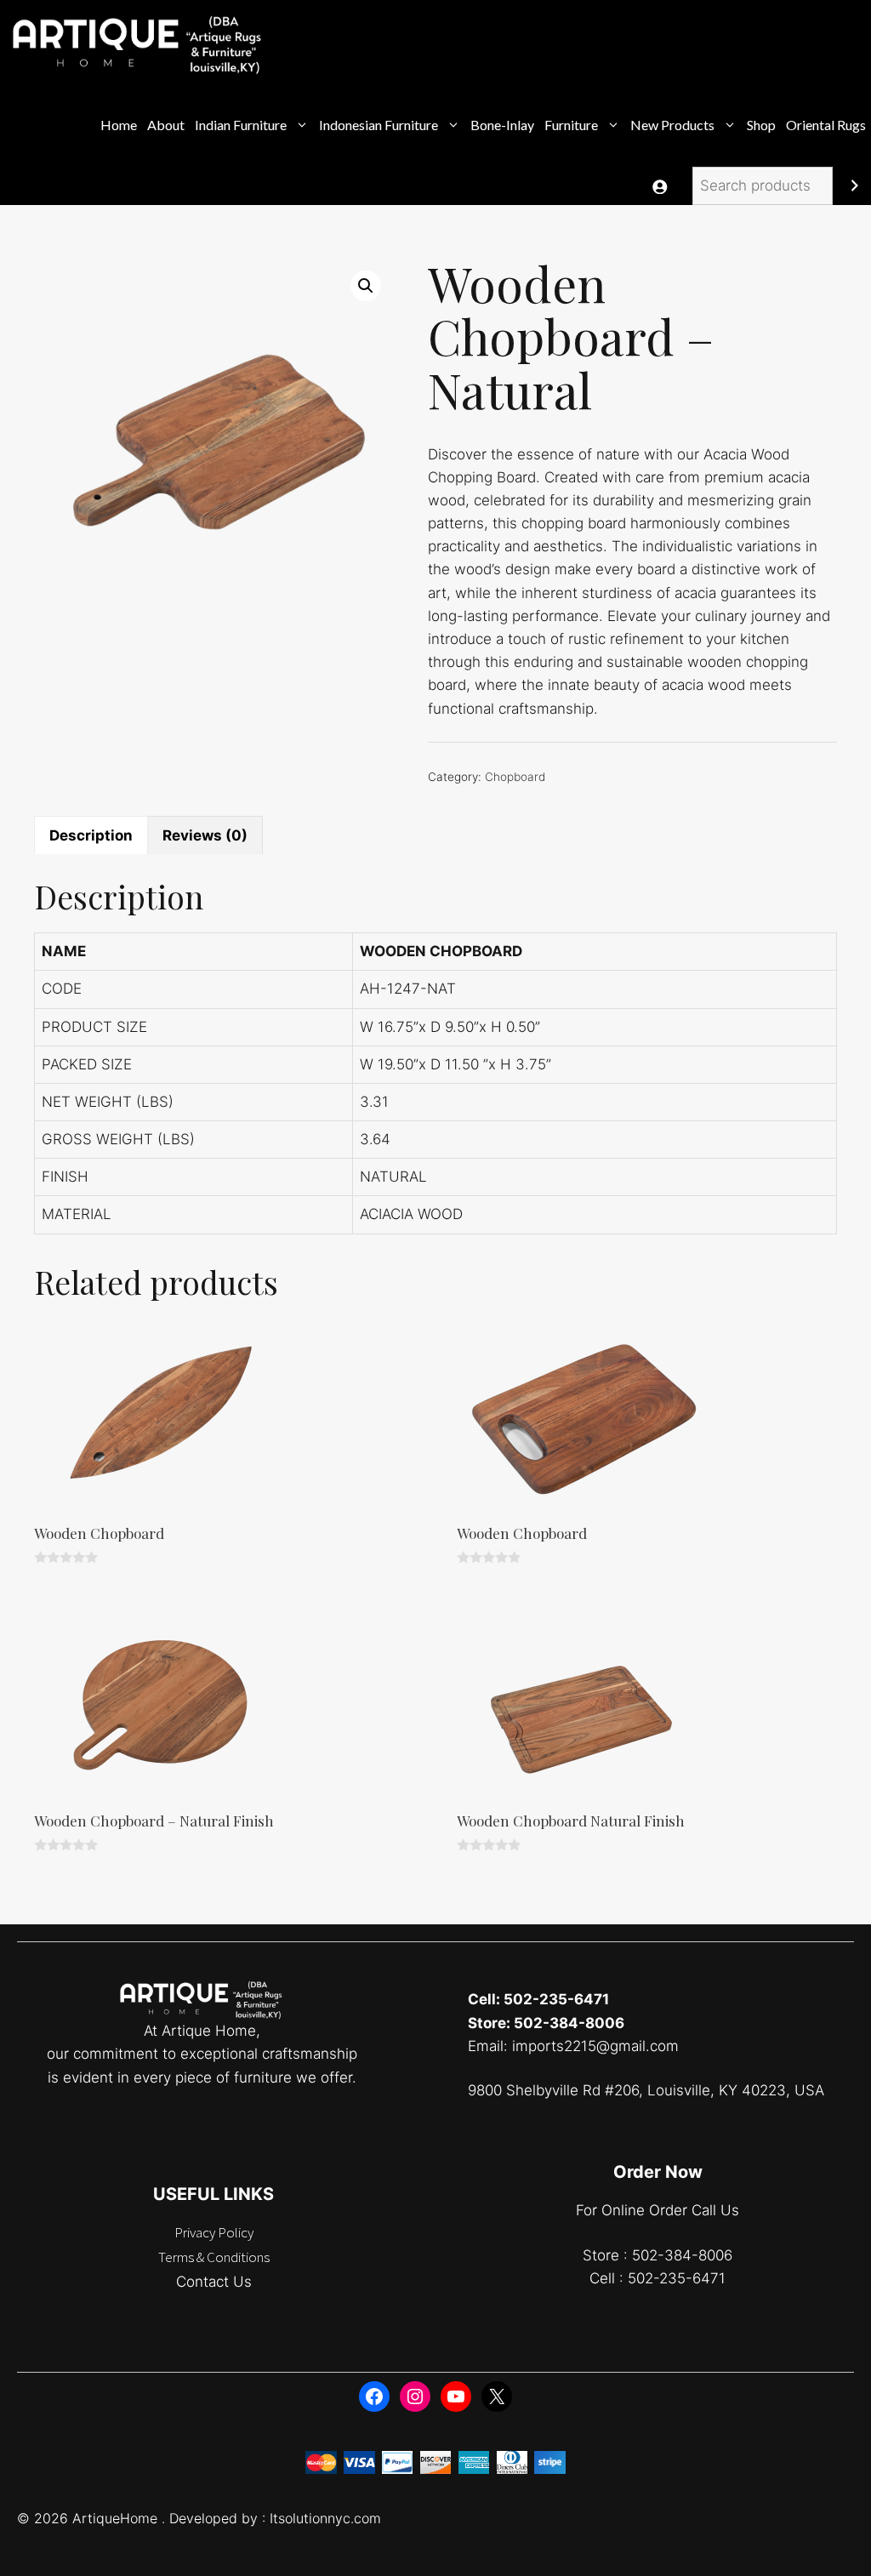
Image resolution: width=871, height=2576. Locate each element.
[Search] (854, 186)
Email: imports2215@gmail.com (573, 2046)
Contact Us (214, 2282)
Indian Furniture (241, 125)
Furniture (571, 125)
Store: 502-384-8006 (546, 2023)
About (166, 125)
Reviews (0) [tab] (205, 835)
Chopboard (515, 777)
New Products (672, 125)
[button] (366, 286)
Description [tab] (91, 835)
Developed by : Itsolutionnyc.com (275, 2518)
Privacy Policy (214, 2232)
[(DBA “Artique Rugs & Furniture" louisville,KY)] (139, 42)
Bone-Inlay (502, 125)
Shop (761, 125)
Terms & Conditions (214, 2257)
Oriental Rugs (826, 125)
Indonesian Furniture (379, 125)
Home (119, 125)
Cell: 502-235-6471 (538, 1999)
